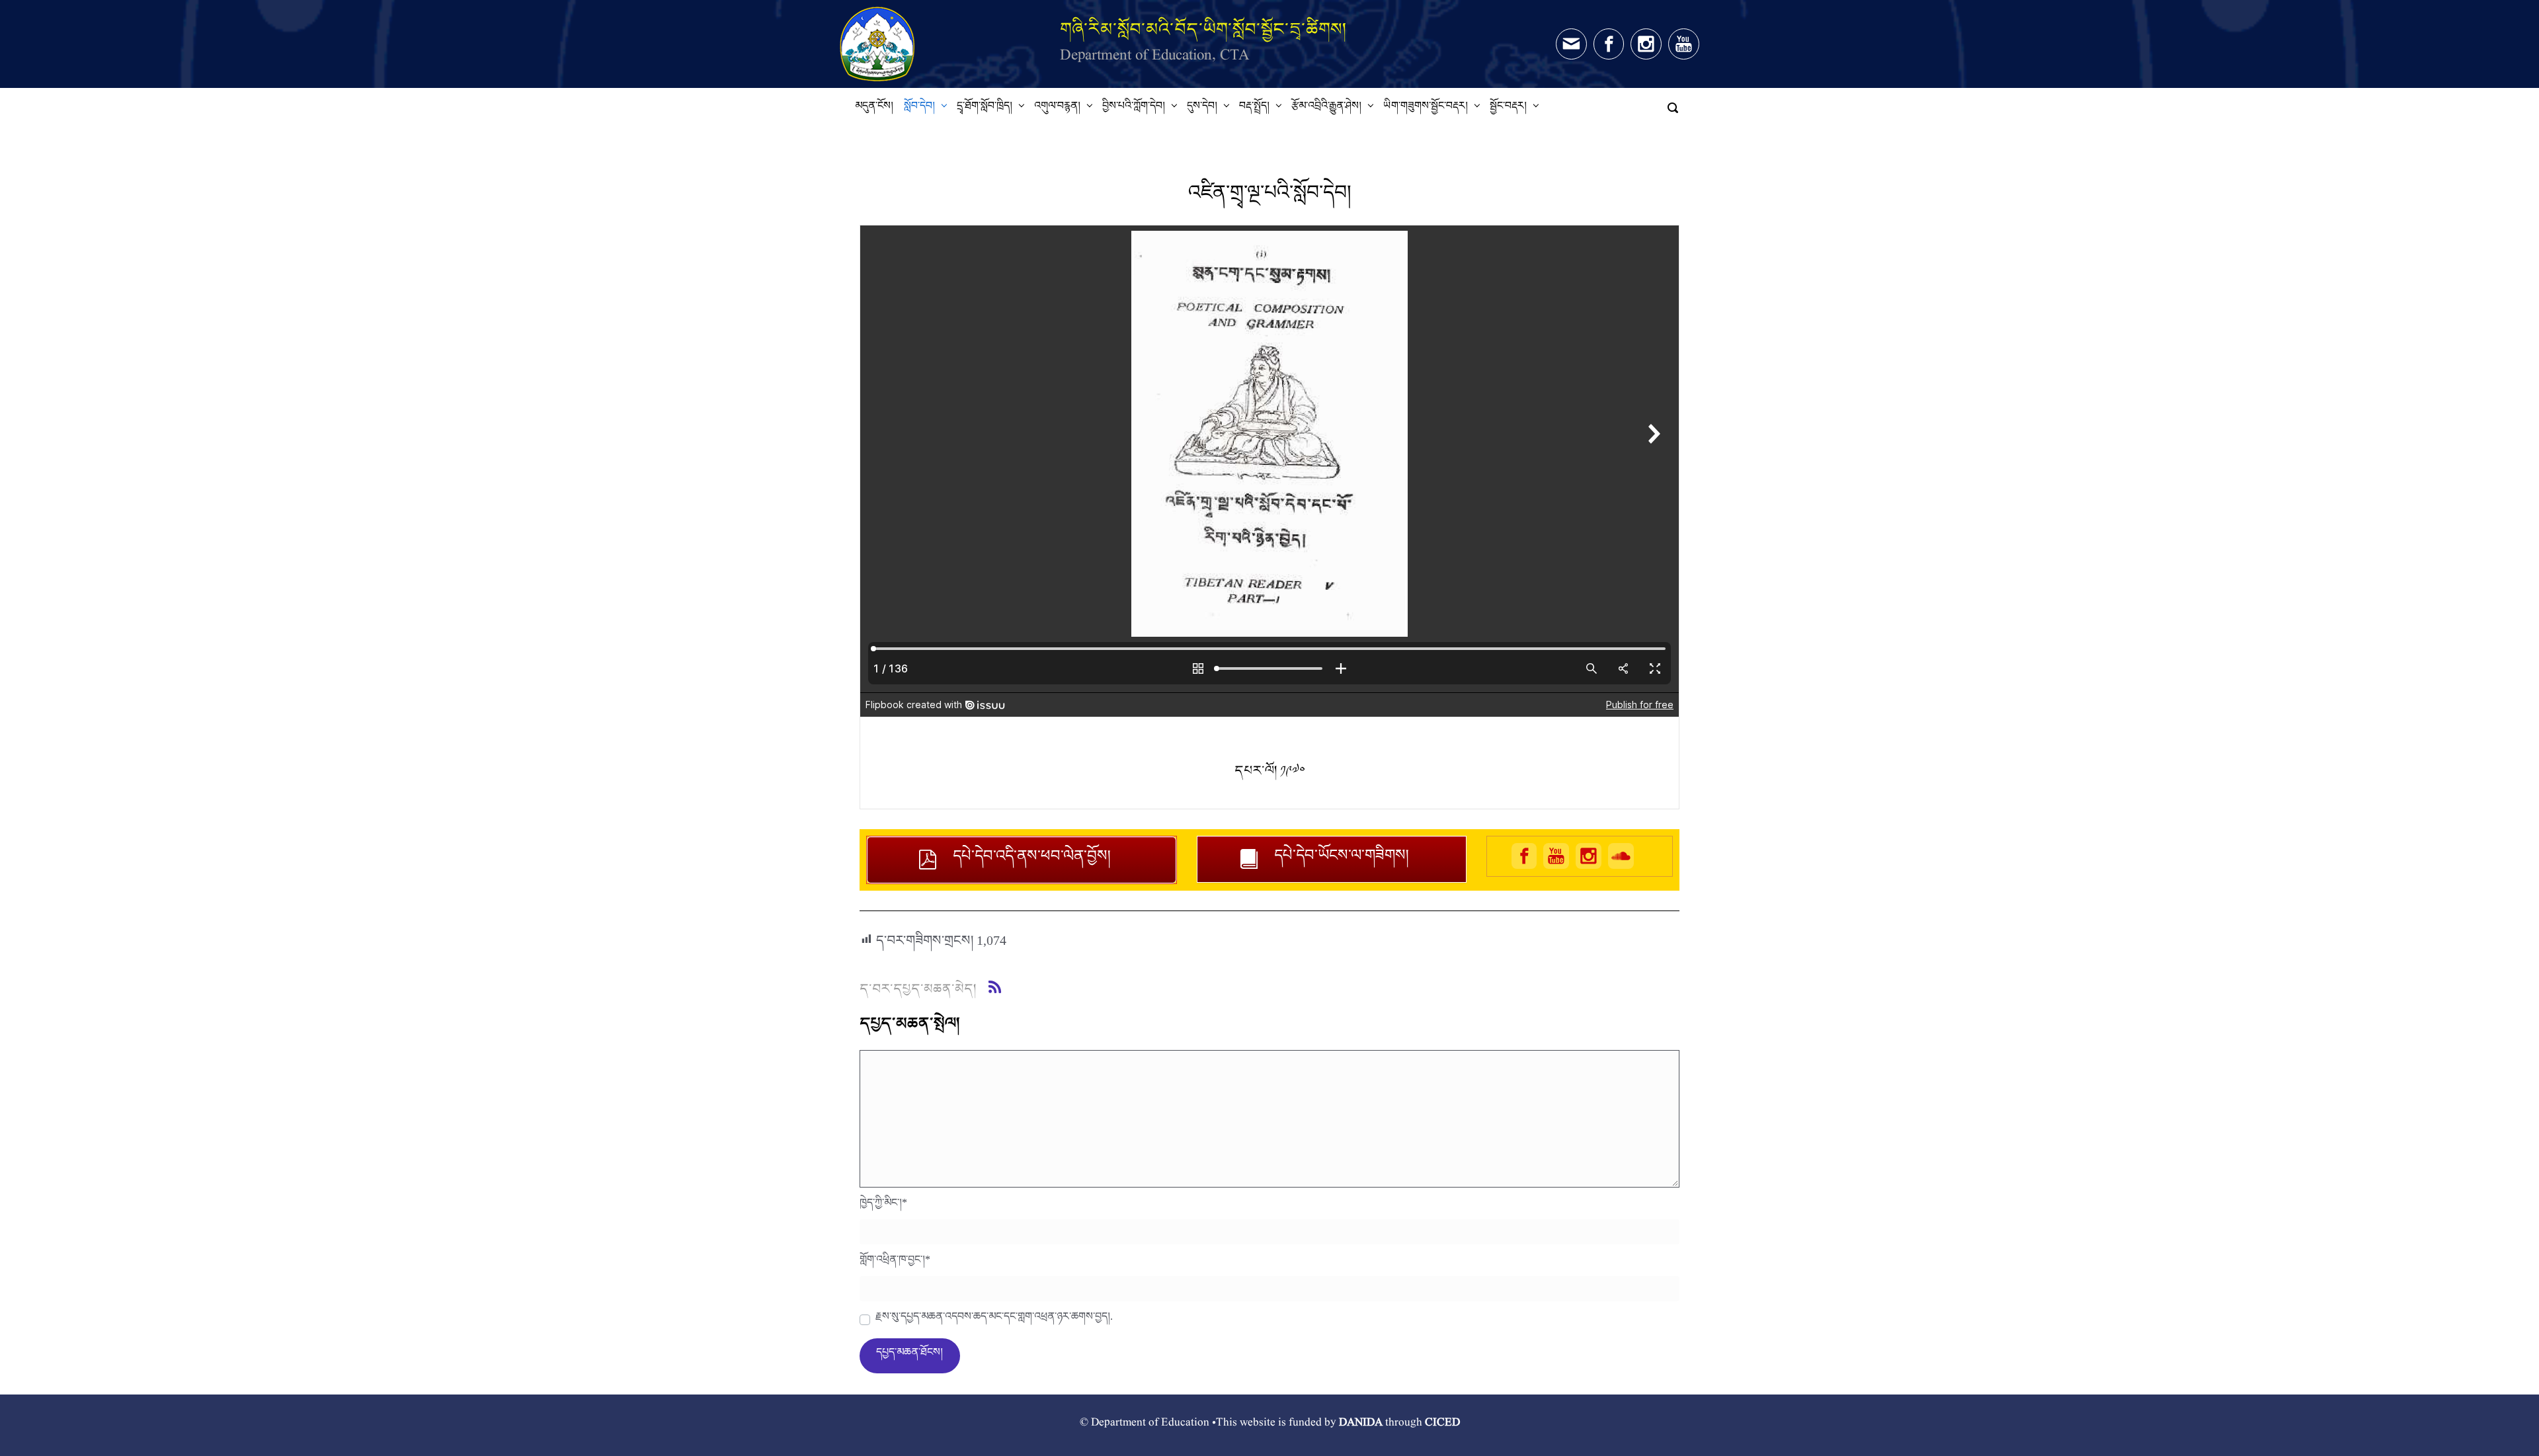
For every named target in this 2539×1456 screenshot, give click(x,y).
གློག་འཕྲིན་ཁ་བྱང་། (895, 1263)
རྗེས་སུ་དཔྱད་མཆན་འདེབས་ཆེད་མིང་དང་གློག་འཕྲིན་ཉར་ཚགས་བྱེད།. (994, 1320)
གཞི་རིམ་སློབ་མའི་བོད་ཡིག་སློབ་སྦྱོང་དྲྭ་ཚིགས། (1203, 29)
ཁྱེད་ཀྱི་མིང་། (883, 1206)
